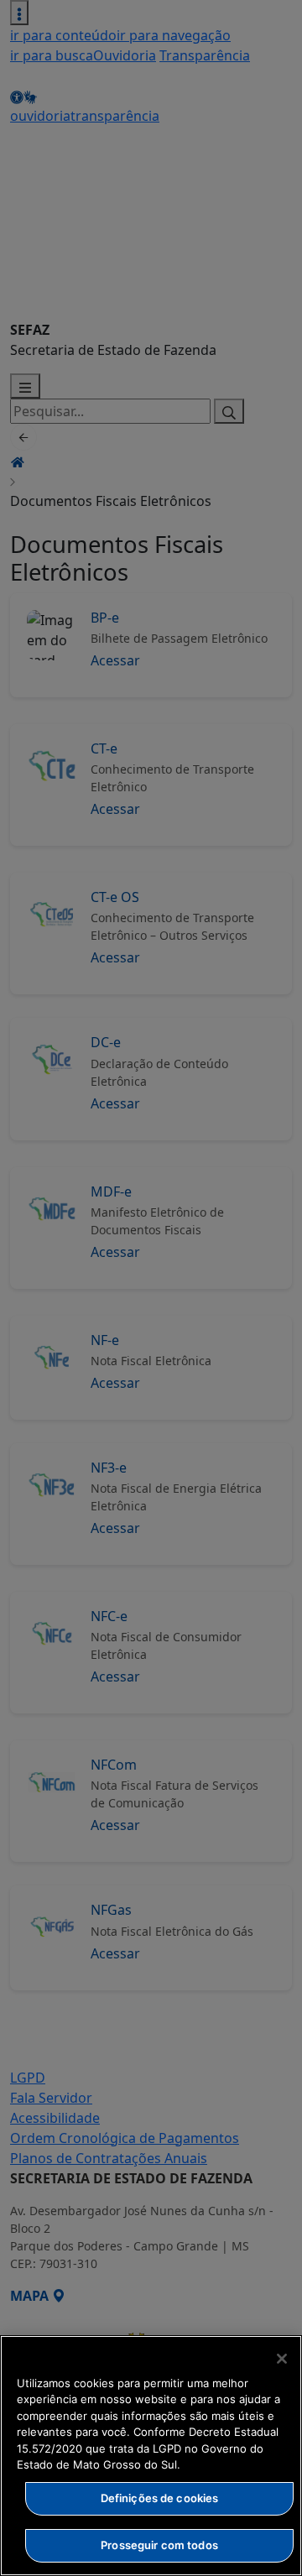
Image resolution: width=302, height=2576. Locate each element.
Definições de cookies (160, 2498)
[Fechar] (282, 2359)
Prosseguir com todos (159, 2545)
